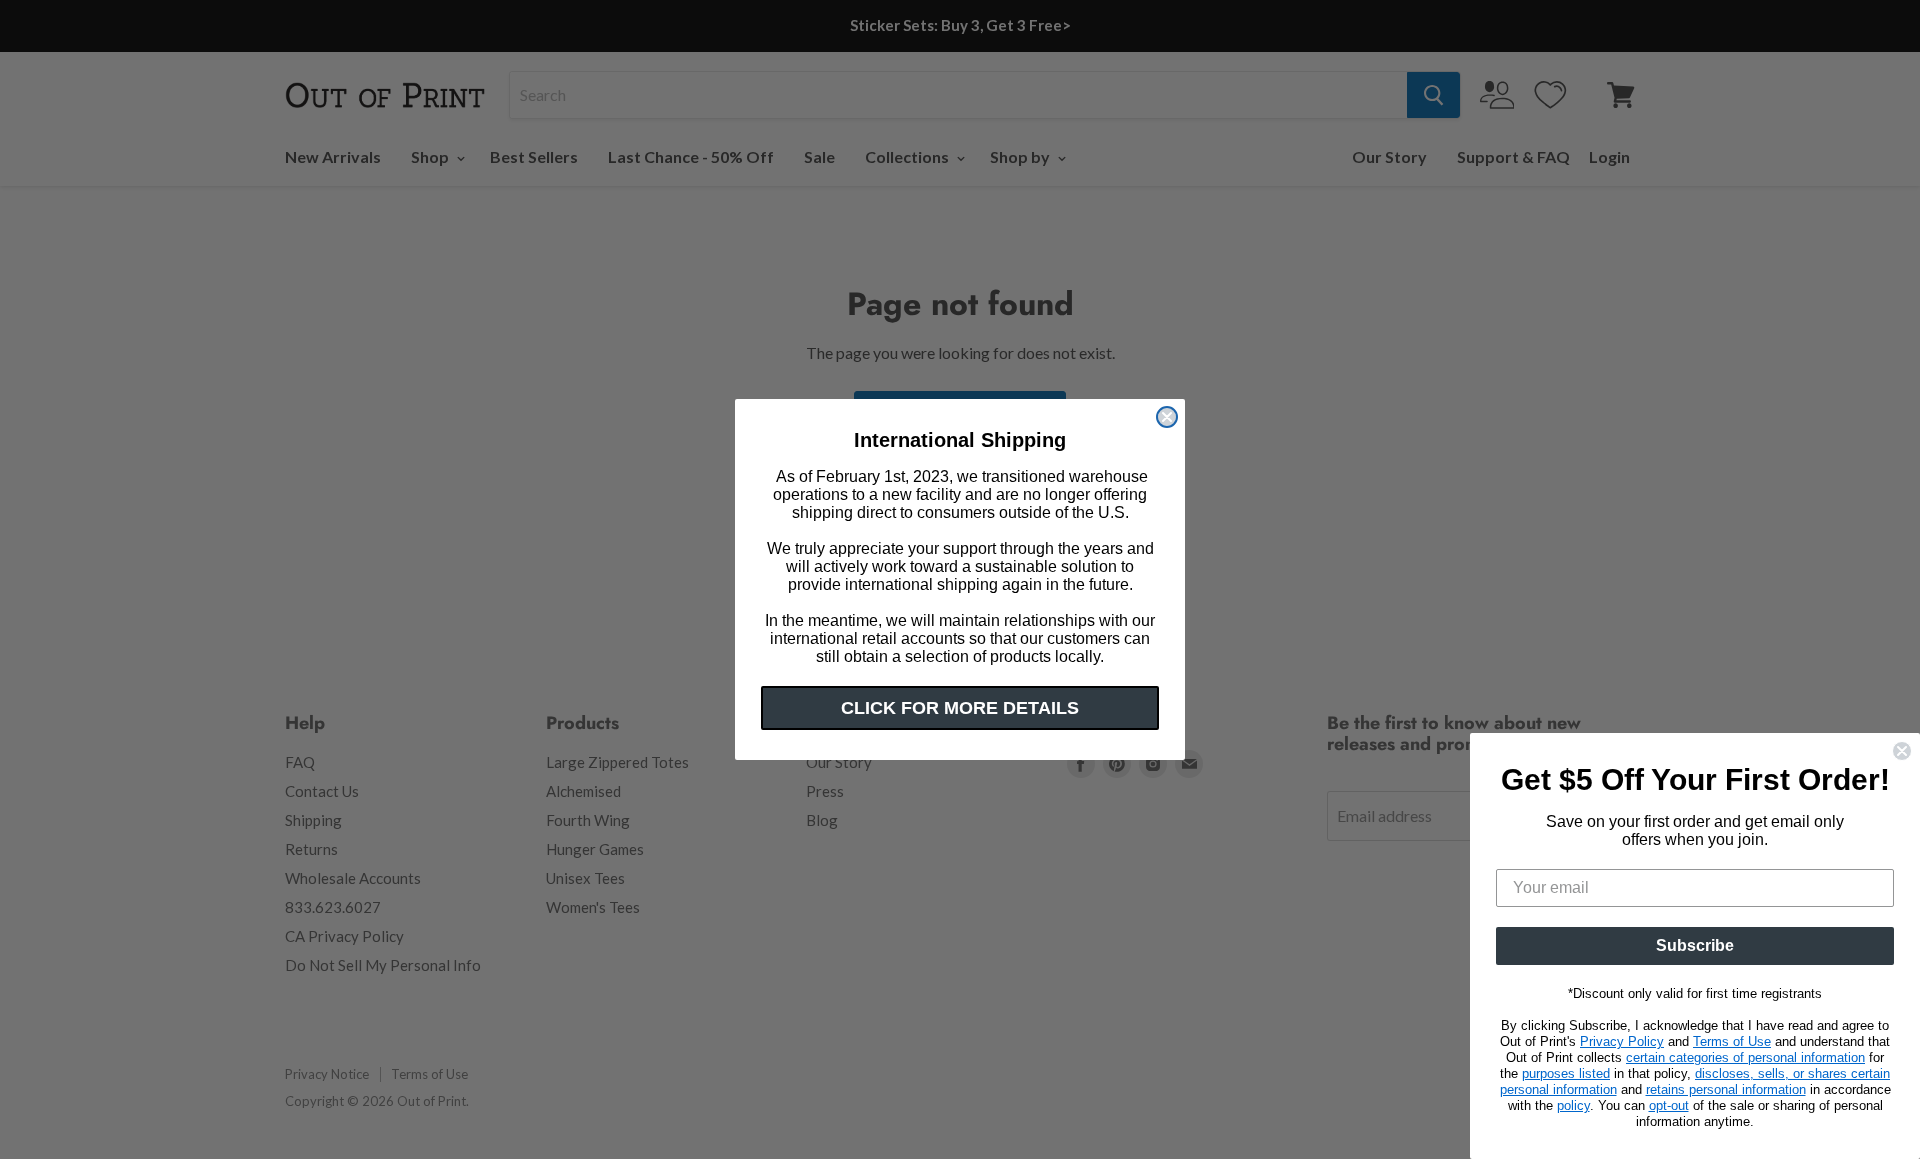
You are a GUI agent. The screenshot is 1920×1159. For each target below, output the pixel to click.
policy (1573, 1105)
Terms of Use (1732, 1041)
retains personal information (1726, 1089)
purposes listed (1566, 1073)
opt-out (1669, 1105)
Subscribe (1695, 945)
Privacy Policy (1622, 1041)
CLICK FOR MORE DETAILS (960, 708)
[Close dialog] (1167, 417)
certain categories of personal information (1745, 1057)
